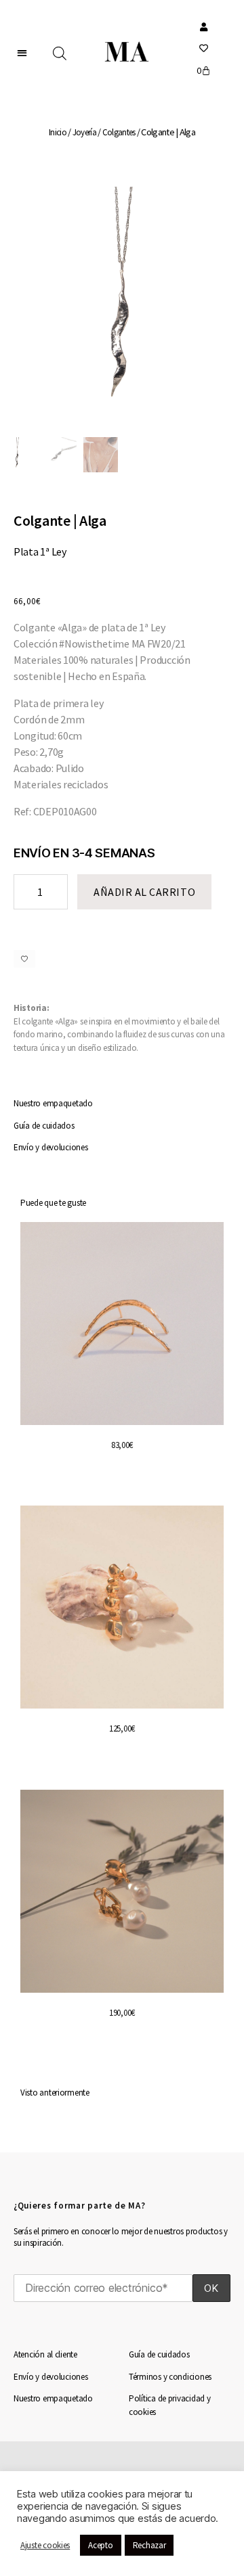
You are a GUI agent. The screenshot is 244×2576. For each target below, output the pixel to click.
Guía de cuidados (44, 1126)
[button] (22, 52)
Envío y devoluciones (51, 1147)
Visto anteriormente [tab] (55, 2093)
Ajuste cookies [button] (45, 2545)
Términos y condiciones (170, 2377)
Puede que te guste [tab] (53, 1203)
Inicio (58, 132)
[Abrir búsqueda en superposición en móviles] (60, 53)
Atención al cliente (45, 2354)
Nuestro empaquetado (53, 1103)
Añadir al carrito (144, 892)
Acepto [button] (100, 2545)
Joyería (84, 132)
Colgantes (119, 132)
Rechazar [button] (149, 2545)
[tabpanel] (122, 1648)
